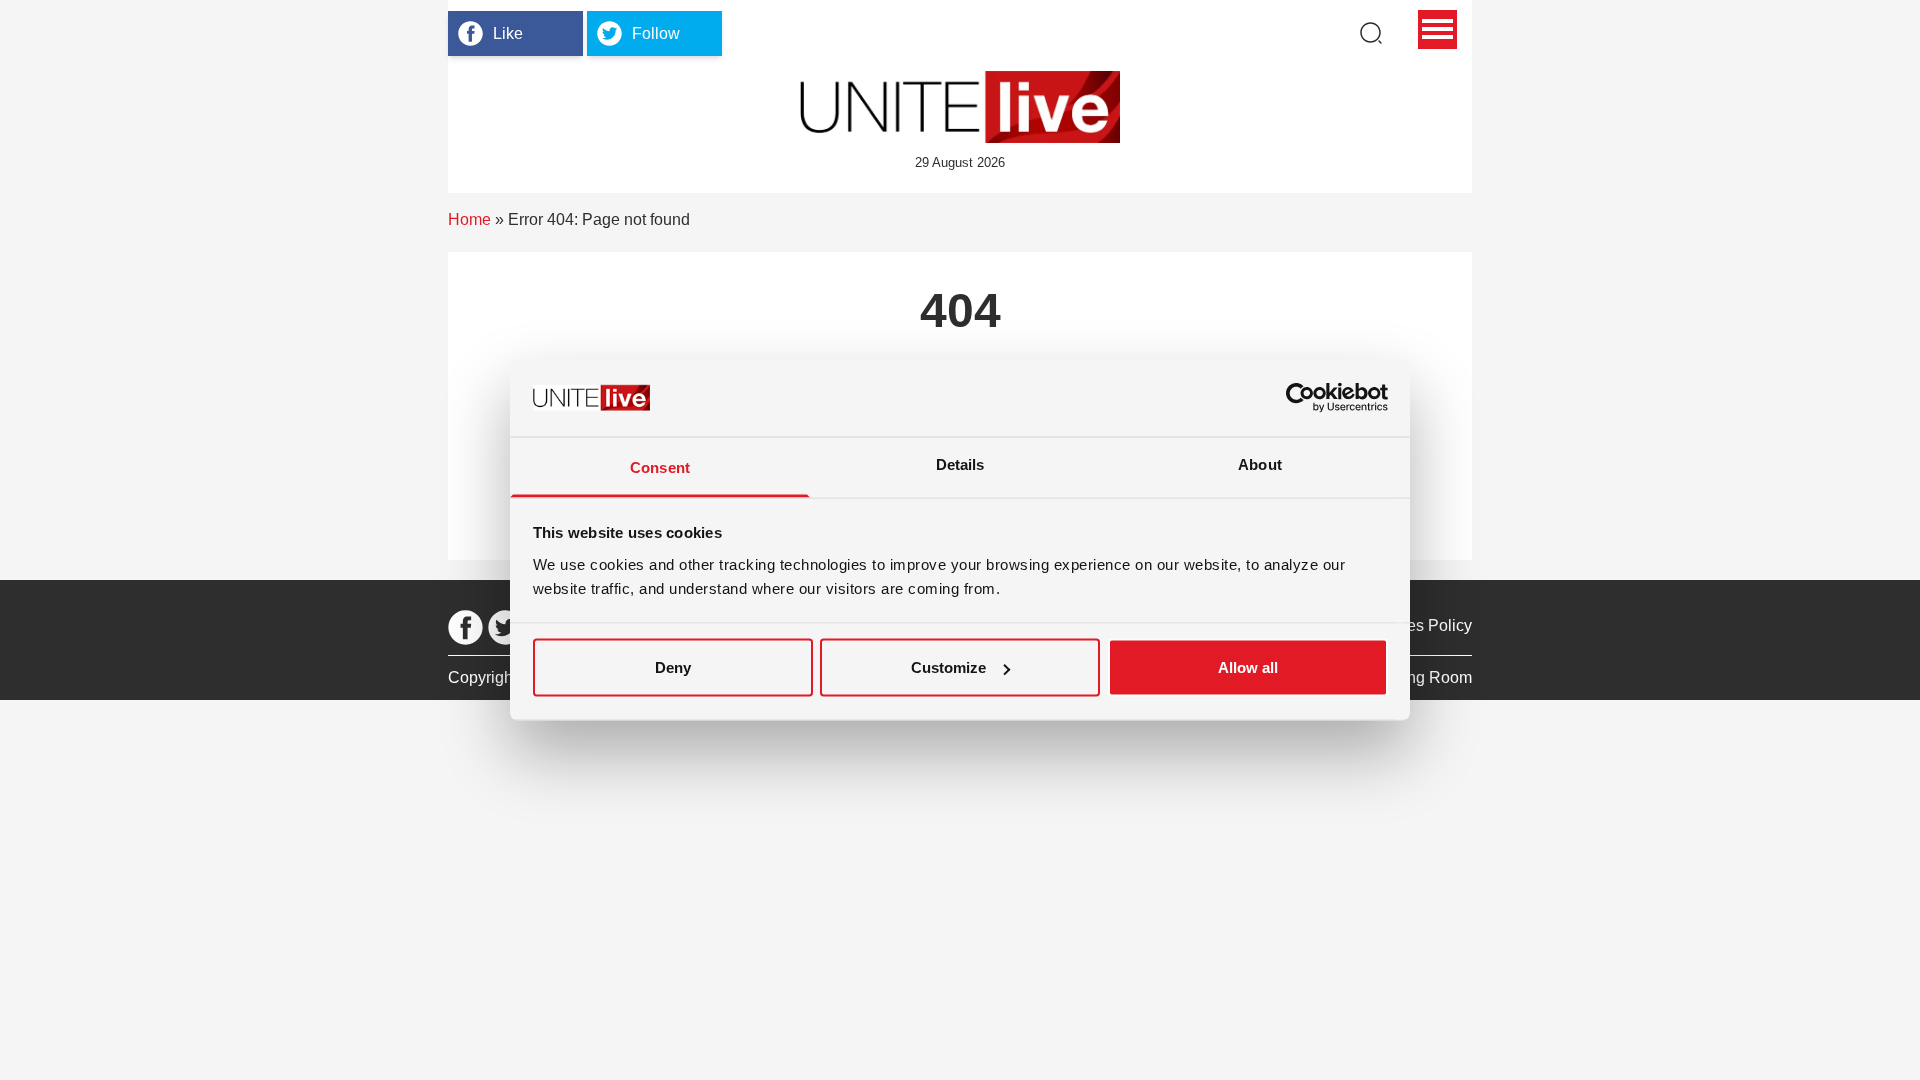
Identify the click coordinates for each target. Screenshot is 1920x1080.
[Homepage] (960, 107)
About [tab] (1260, 463)
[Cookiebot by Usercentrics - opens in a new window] (1300, 398)
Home (469, 219)
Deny (673, 667)
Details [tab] (960, 463)
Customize (948, 667)
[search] (1371, 33)
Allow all (1248, 667)
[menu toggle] (1437, 29)
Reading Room (1418, 677)
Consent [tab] (660, 466)
